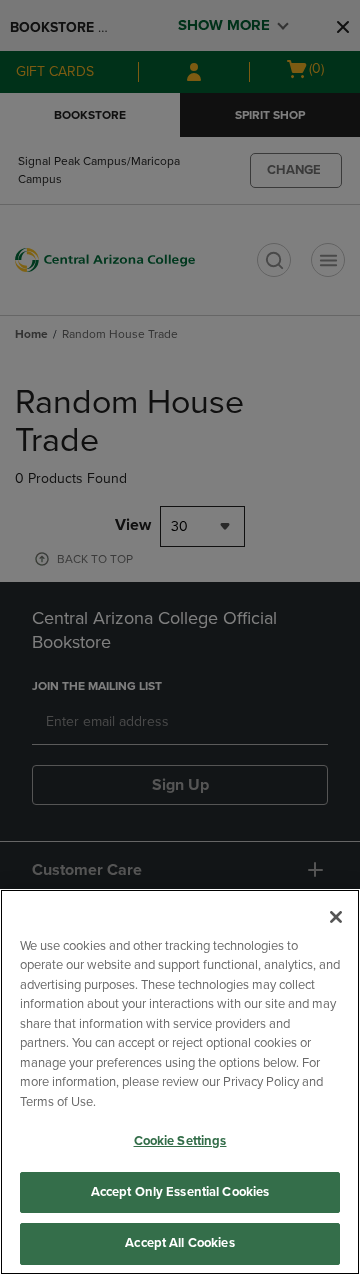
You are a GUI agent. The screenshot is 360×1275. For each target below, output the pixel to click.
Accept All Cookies (179, 1243)
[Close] (336, 917)
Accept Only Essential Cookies (180, 1192)
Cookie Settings (180, 1141)
